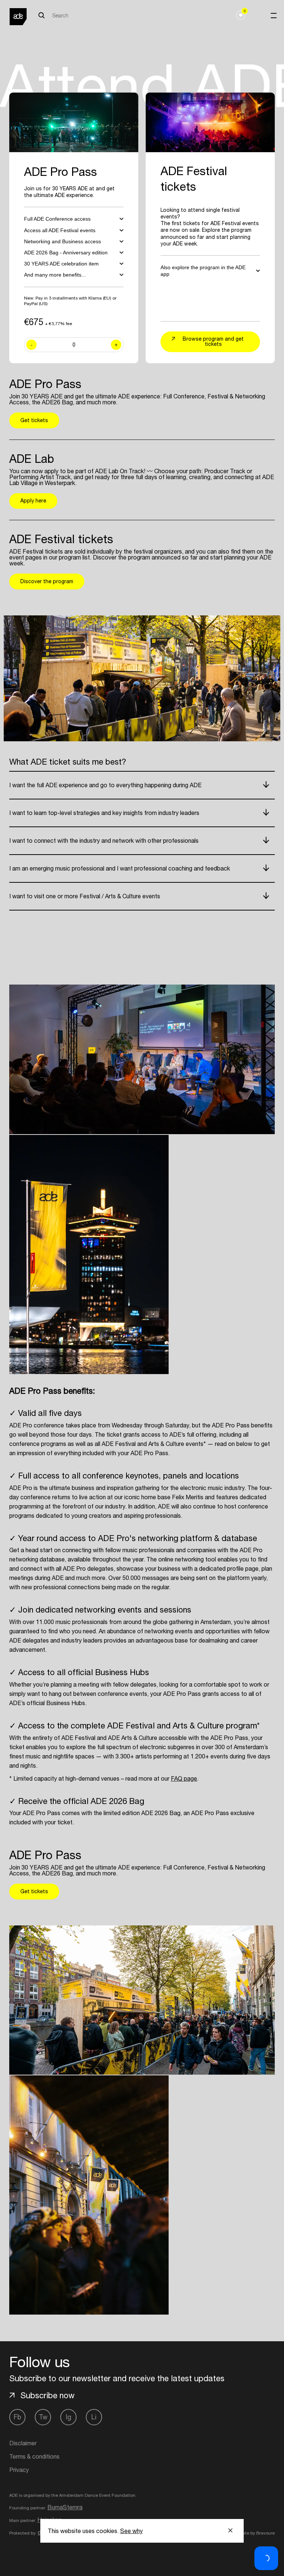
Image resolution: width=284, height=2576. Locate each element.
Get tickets (34, 420)
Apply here (33, 501)
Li (94, 2417)
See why (131, 2531)
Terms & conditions (34, 2456)
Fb (17, 2417)
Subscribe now (48, 2395)
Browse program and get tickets (213, 341)
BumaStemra (65, 2507)
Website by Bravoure (253, 2533)
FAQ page (184, 1778)
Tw (43, 2417)
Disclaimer (23, 2443)
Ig (69, 2417)
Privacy (19, 2470)
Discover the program (47, 581)
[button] (266, 2558)
